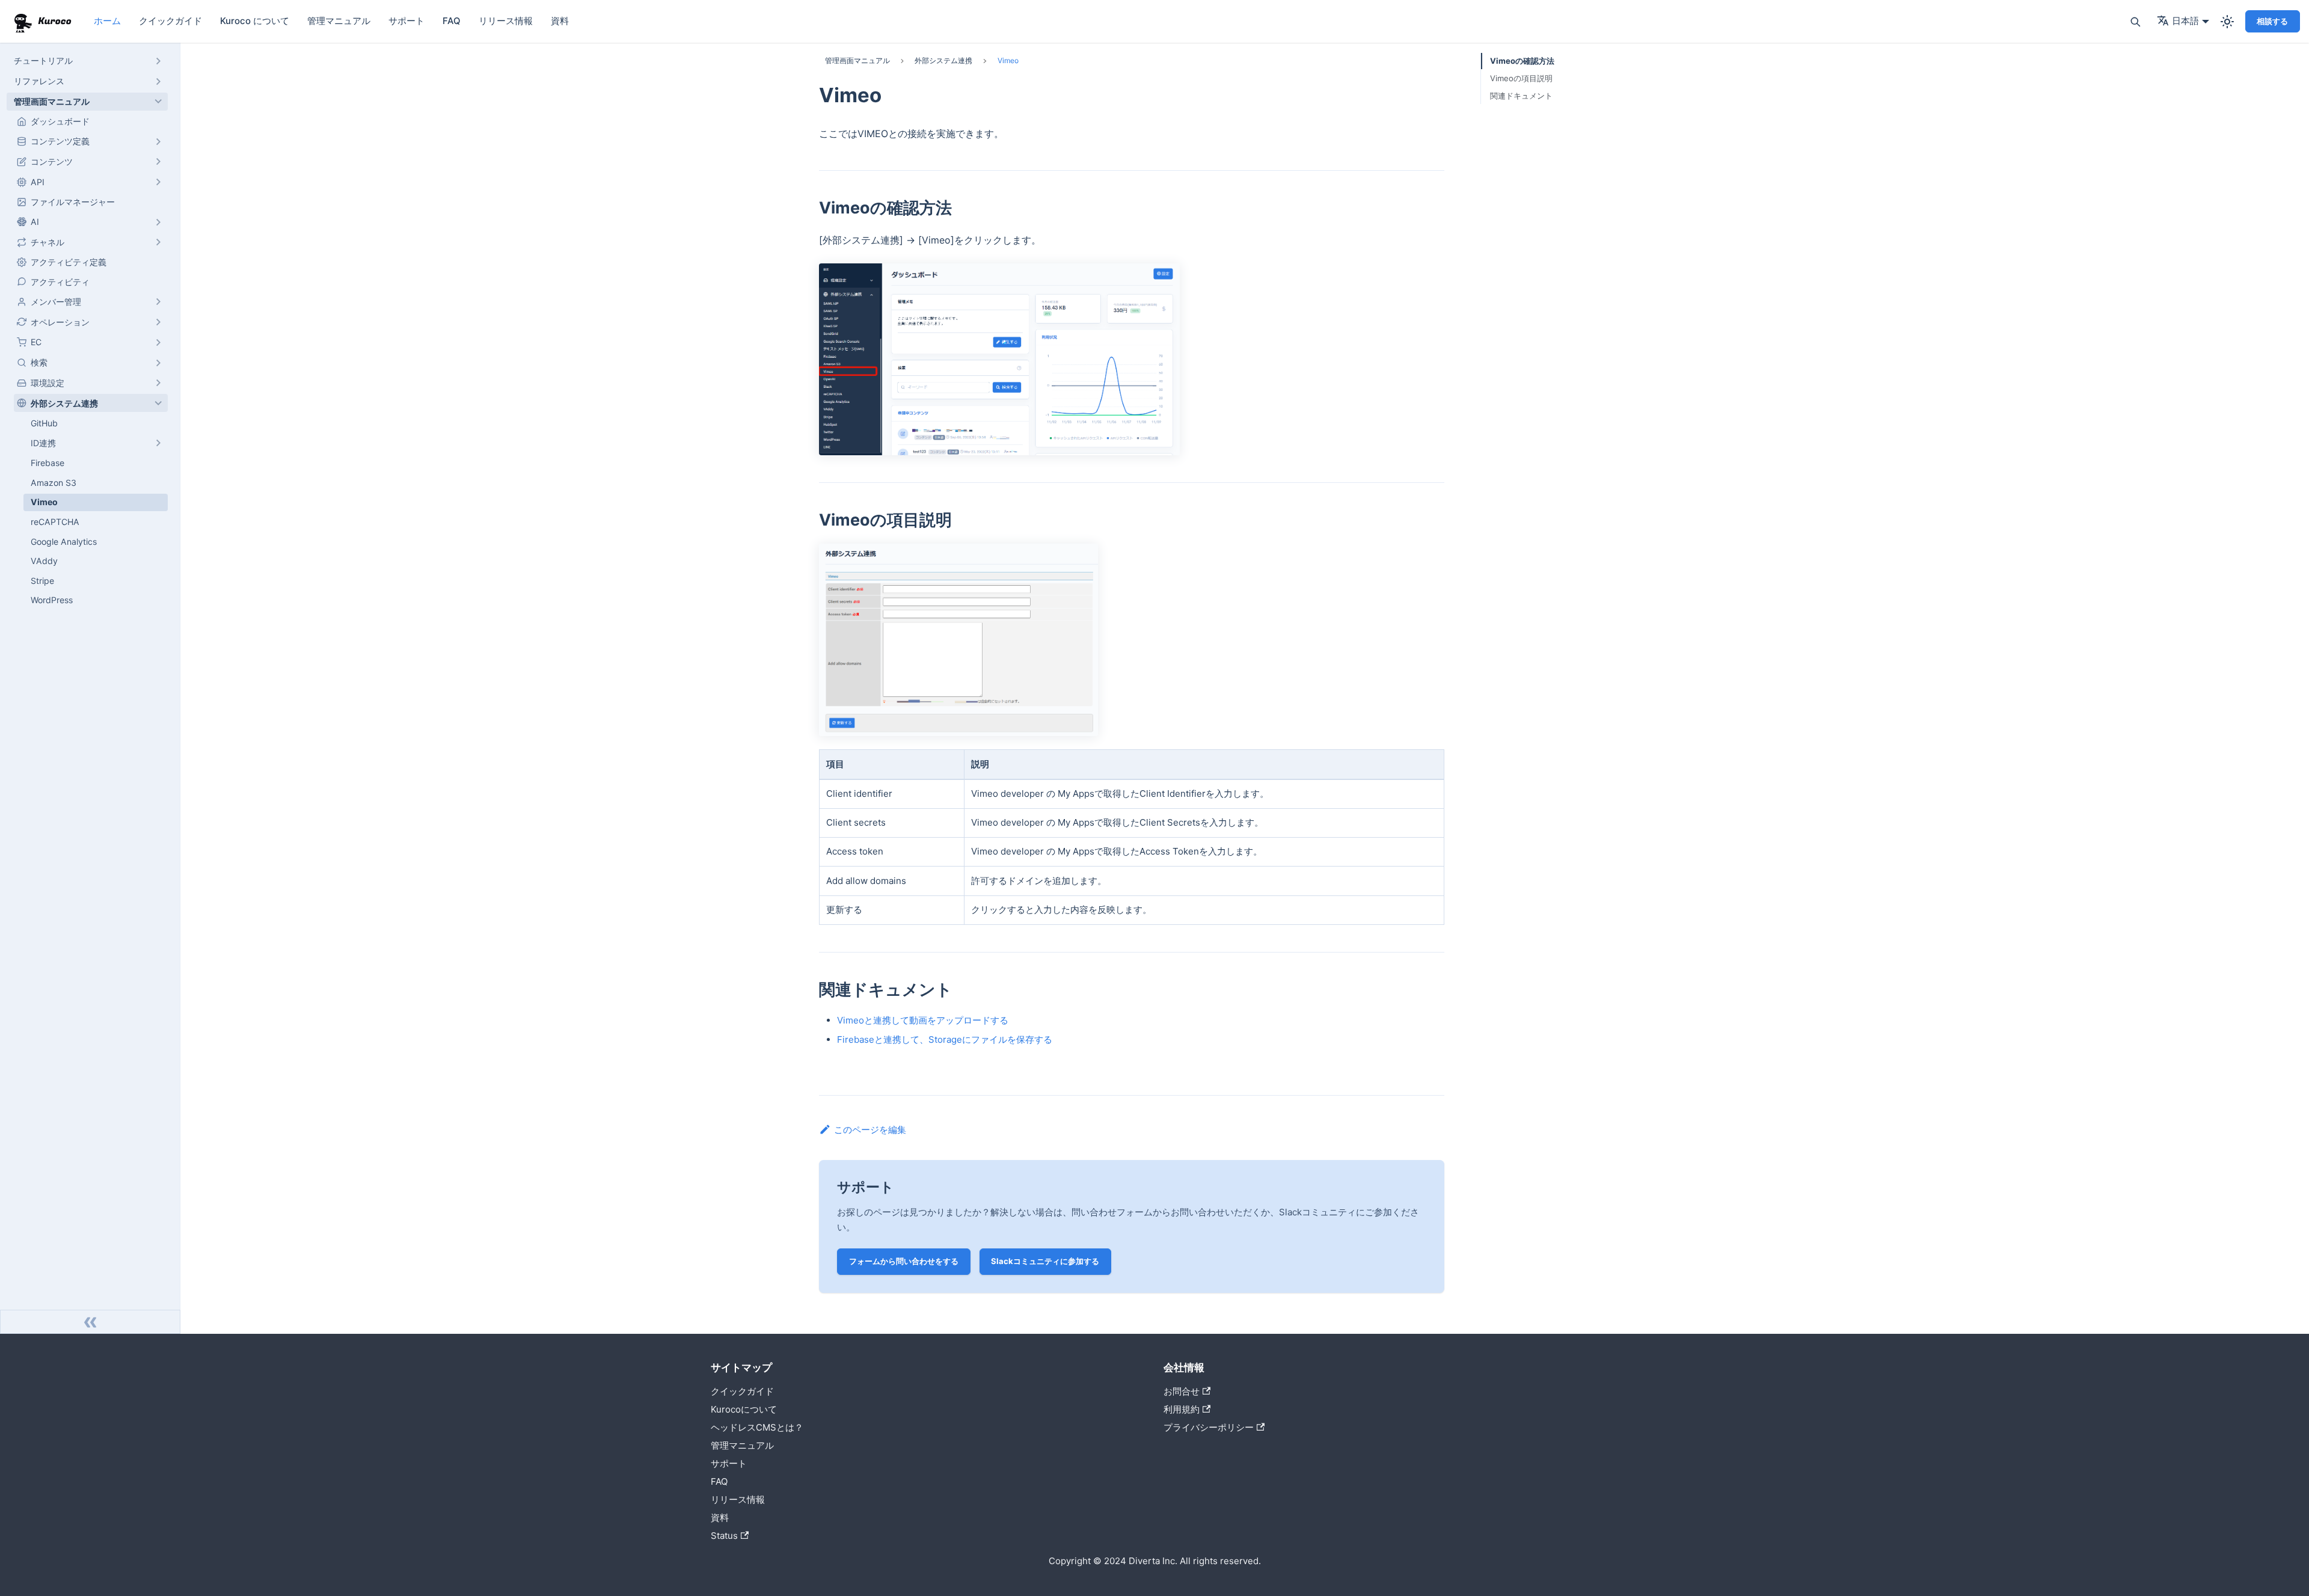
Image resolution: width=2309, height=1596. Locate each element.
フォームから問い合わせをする (904, 1261)
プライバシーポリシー (1209, 1427)
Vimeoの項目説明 (1521, 78)
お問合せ (1182, 1391)
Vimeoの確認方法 (1522, 61)
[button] (87, 61)
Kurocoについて (744, 1409)
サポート (406, 21)
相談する (2272, 21)
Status (724, 1536)
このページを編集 (870, 1130)
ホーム (107, 21)
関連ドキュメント (1521, 96)
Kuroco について (255, 21)
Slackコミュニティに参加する (1045, 1261)
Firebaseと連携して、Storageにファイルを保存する (945, 1039)
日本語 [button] (2185, 21)
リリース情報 (506, 21)
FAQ (452, 21)
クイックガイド (170, 21)
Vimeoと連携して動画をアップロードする (923, 1020)
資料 (560, 21)
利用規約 (1182, 1409)
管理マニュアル (339, 21)
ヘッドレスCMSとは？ (757, 1427)
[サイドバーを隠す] (90, 1322)
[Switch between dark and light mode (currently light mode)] (2227, 22)
